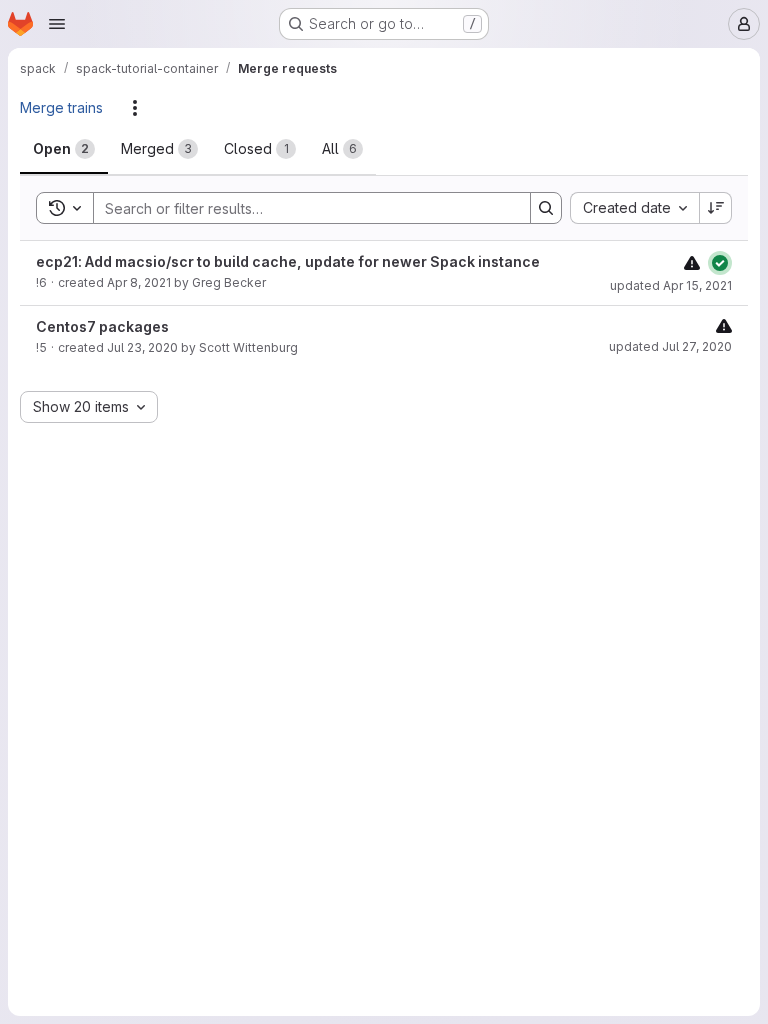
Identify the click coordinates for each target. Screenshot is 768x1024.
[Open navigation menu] (57, 24)
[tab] (64, 149)
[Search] (546, 208)
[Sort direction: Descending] (716, 208)
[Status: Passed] (720, 263)
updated (671, 285)
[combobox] (634, 208)
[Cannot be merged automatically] (692, 262)
